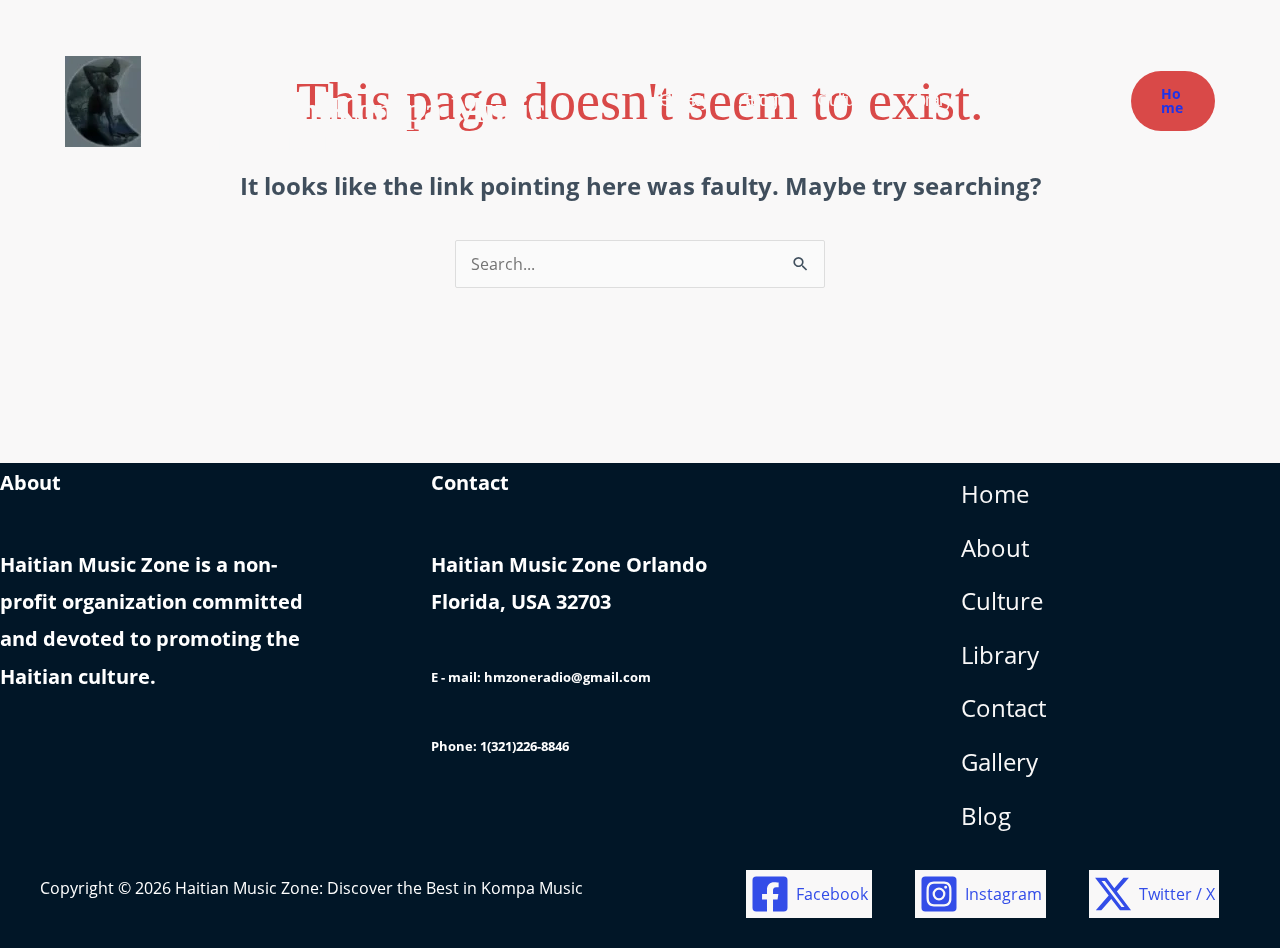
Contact (1003, 707)
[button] (1173, 101)
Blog (986, 815)
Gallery (999, 761)
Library (1000, 654)
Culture (1002, 600)
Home (995, 493)
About (995, 547)
